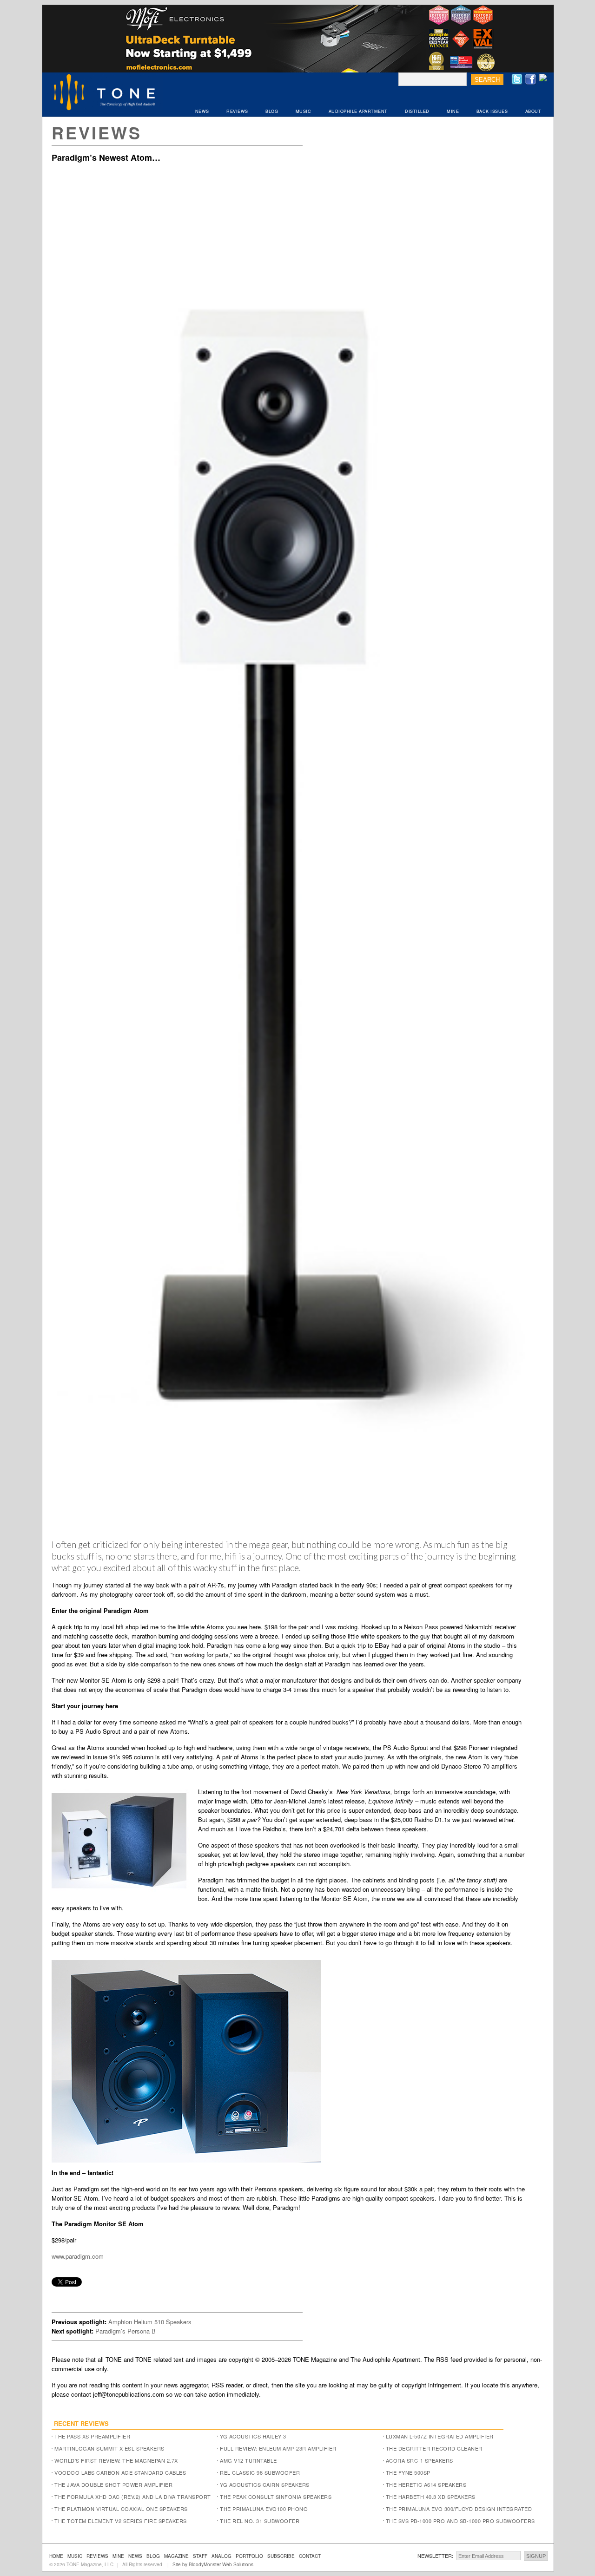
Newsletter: (435, 2556)
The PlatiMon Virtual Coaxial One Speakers (121, 2509)
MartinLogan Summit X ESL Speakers (109, 2448)
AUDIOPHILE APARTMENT (358, 111)
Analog (221, 2556)
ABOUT (533, 111)
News (135, 2556)
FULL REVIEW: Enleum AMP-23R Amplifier (278, 2448)
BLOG (272, 111)
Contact (310, 2556)
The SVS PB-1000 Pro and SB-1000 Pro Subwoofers (460, 2521)
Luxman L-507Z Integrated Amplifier (440, 2436)
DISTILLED (417, 111)
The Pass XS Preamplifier (92, 2436)
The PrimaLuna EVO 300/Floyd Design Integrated (459, 2509)
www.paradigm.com (78, 2256)
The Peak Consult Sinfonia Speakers (276, 2497)
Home (56, 2556)
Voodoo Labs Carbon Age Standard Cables (120, 2472)
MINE (453, 111)
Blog (153, 2556)
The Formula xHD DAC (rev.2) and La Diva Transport (133, 2497)
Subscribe (281, 2556)
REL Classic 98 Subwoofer (260, 2472)
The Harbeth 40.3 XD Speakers (431, 2497)
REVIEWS (237, 111)
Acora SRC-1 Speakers (420, 2460)
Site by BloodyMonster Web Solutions (213, 2564)
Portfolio (249, 2556)
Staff (200, 2556)
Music (75, 2556)
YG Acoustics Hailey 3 (253, 2436)
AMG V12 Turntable (248, 2460)
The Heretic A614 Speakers (426, 2484)
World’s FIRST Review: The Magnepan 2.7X (116, 2460)
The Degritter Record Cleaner (434, 2448)
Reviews (97, 132)
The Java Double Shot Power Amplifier (113, 2484)
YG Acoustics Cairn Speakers (265, 2484)
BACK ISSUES (492, 111)
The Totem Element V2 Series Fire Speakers (121, 2521)
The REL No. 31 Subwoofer (260, 2521)
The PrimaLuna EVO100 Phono (264, 2509)
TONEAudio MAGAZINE (105, 93)
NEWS (202, 111)
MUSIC (304, 111)
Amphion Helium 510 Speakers (150, 2322)
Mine (118, 2556)
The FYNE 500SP (408, 2472)
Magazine (176, 2556)
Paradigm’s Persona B (126, 2331)
